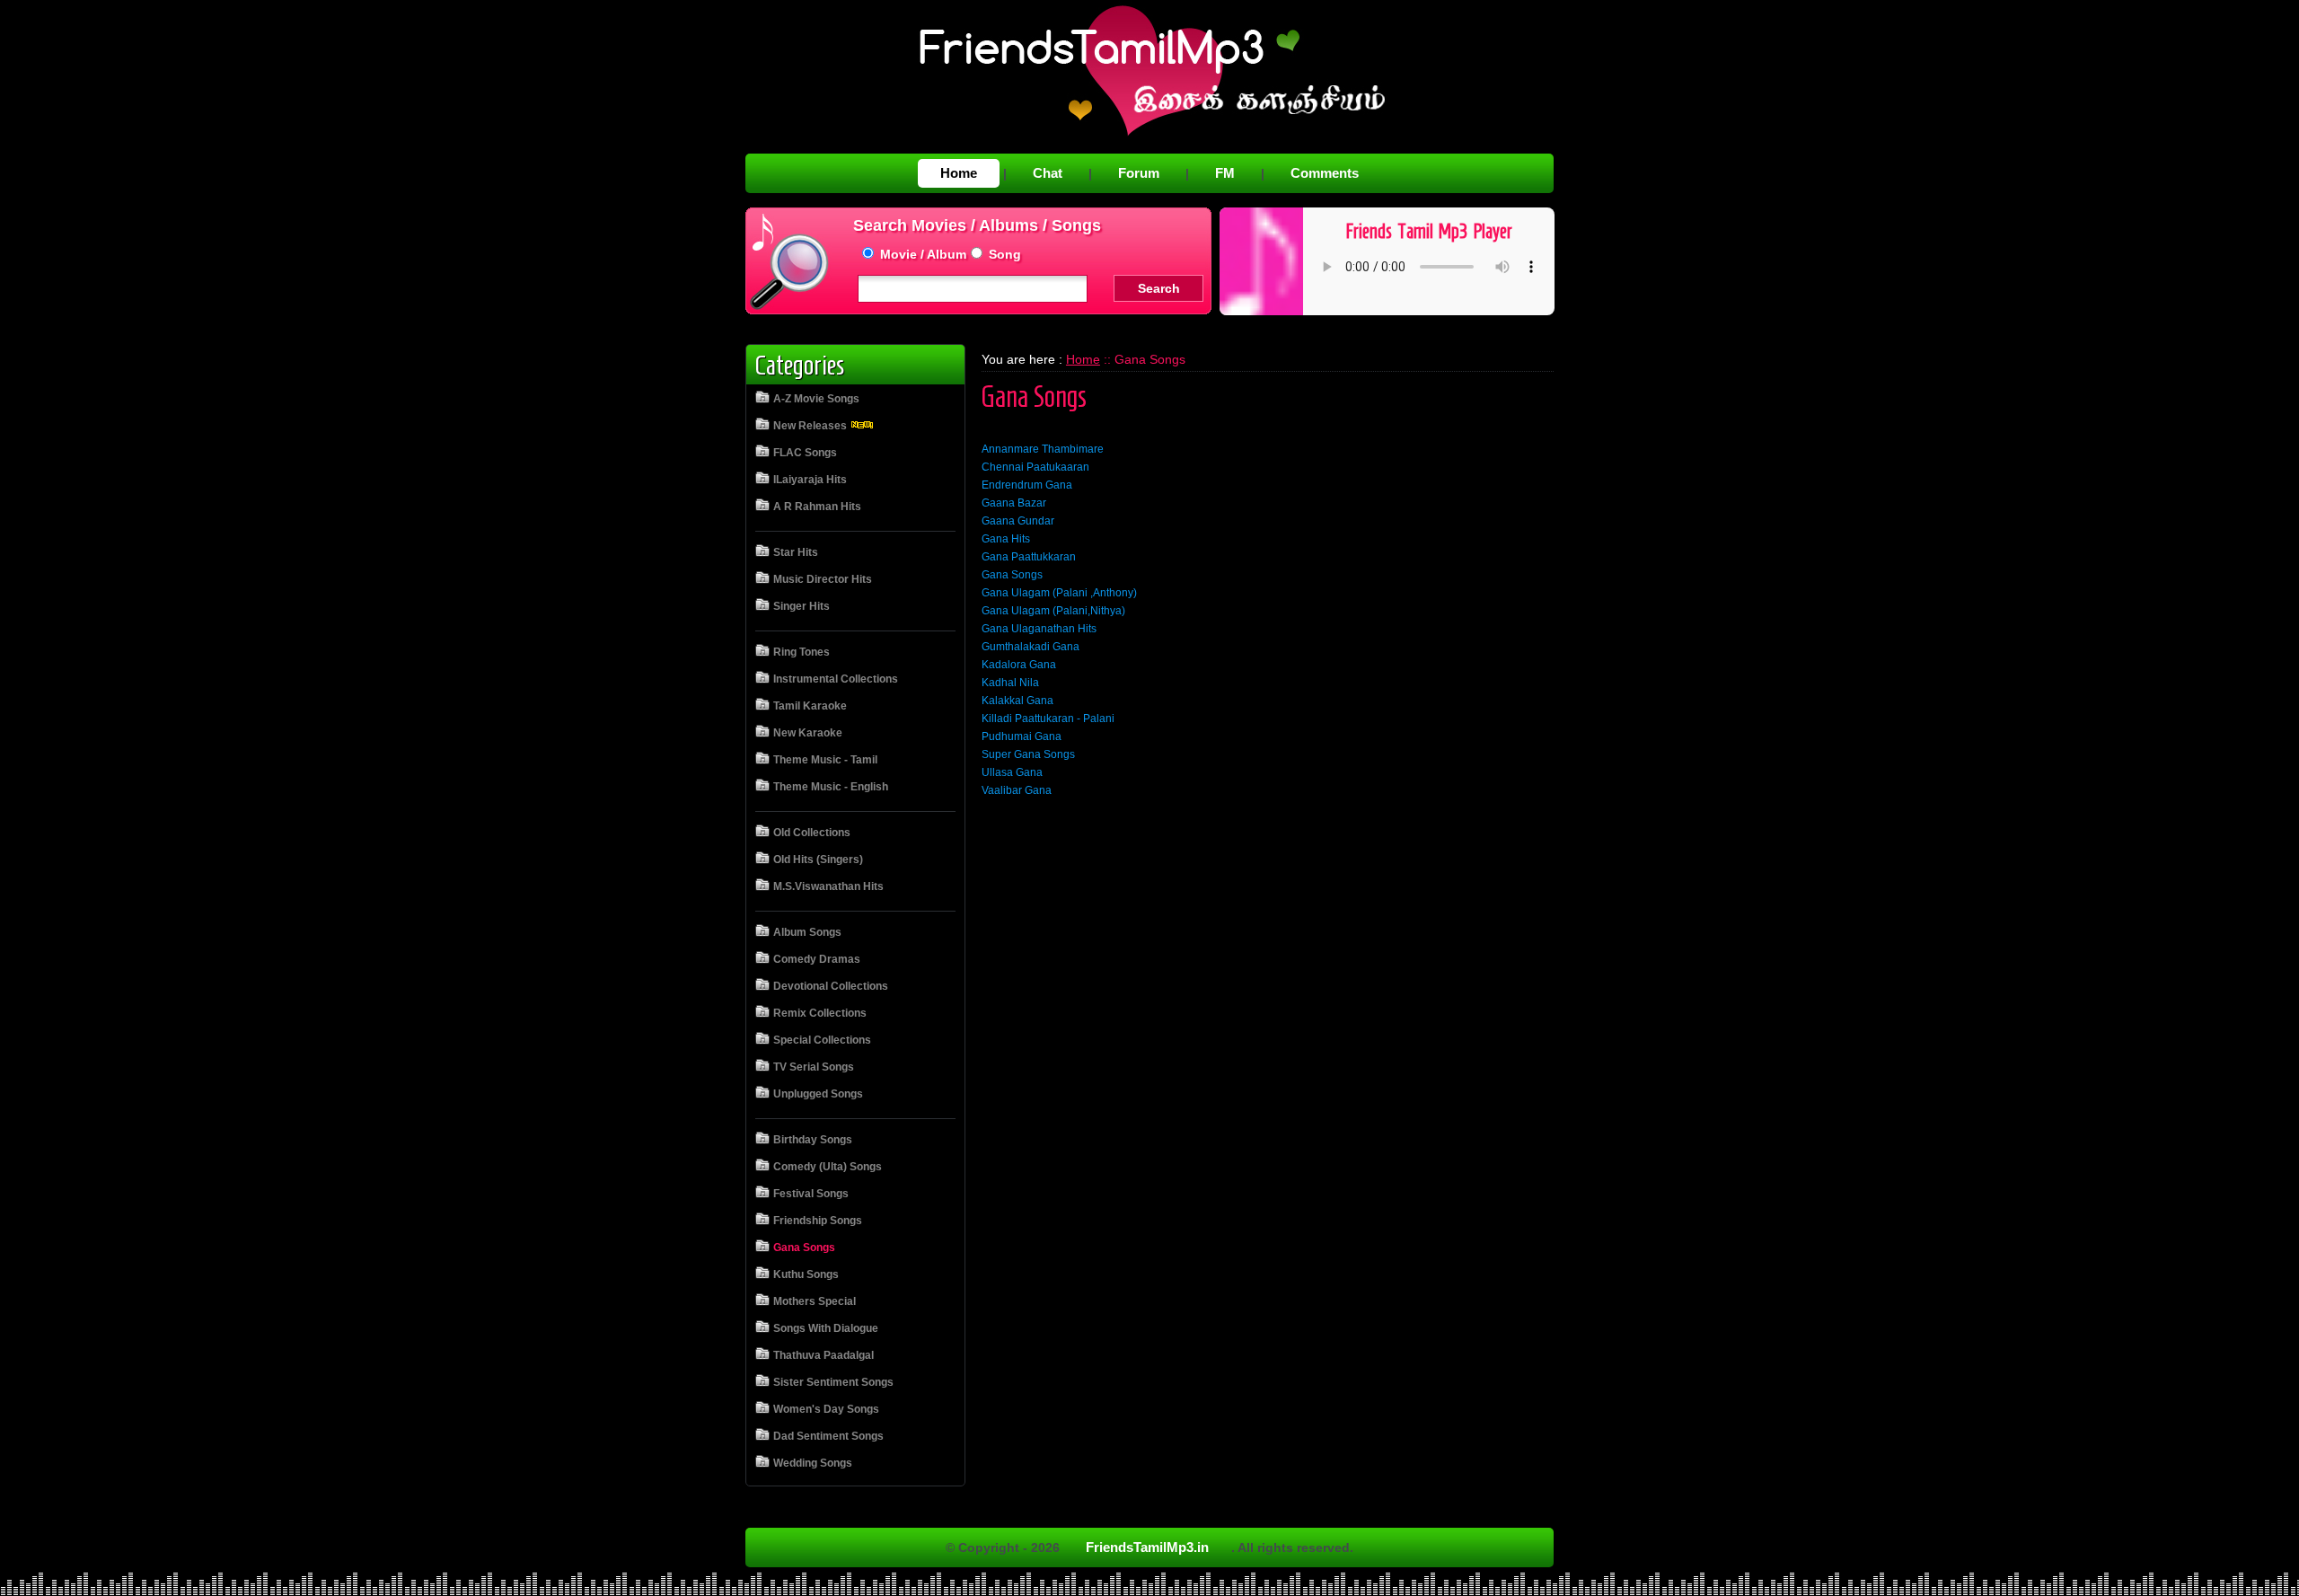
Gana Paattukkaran (1029, 557)
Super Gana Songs (1028, 754)
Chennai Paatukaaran (1035, 467)
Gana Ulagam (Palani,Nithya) (1053, 611)
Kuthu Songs (806, 1274)
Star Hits (796, 552)
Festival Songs (811, 1194)
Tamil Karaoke (810, 706)
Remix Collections (820, 1013)
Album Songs (807, 932)
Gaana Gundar (1018, 521)
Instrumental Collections (836, 679)
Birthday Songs (813, 1140)
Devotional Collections (831, 986)
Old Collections (812, 833)
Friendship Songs (818, 1221)
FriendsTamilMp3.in (1147, 1547)
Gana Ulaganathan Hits (1039, 629)
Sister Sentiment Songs (833, 1382)
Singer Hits (802, 606)
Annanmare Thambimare (1043, 449)
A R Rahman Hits (817, 507)
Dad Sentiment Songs (828, 1436)
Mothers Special (815, 1301)
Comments (1325, 173)
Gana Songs (804, 1248)
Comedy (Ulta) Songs (828, 1167)
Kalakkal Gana (1017, 701)
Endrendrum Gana (1027, 485)
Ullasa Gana (1012, 772)
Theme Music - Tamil (825, 760)
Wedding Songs (813, 1463)
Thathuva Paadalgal (824, 1355)
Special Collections (822, 1040)
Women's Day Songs (826, 1409)
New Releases (811, 426)
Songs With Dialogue (826, 1328)
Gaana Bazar (1014, 503)
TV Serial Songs (814, 1067)
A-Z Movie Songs (816, 399)
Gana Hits (1006, 539)
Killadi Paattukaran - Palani (1048, 719)
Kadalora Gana (1019, 665)
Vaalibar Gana (1017, 790)
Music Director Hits (823, 579)
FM (1225, 173)
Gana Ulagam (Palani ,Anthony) (1059, 593)
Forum (1139, 173)
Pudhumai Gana (1022, 736)
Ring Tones (802, 652)
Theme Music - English (831, 787)
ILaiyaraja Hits (810, 480)
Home (959, 173)
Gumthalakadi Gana (1031, 647)
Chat (1048, 173)
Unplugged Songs (818, 1094)
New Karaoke (808, 733)
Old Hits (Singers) (818, 860)
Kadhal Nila (1010, 683)
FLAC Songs (805, 453)
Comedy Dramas (817, 959)
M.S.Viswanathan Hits (828, 886)
